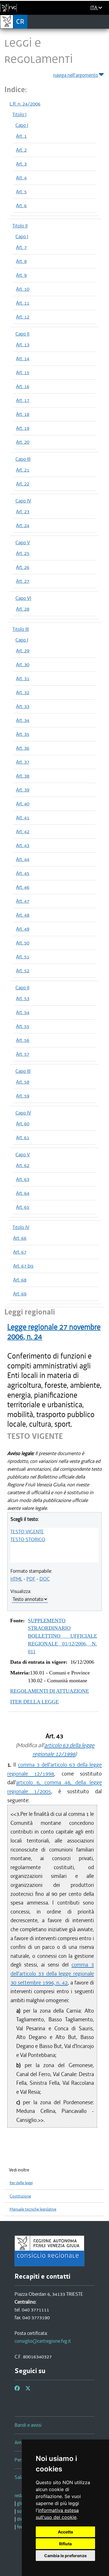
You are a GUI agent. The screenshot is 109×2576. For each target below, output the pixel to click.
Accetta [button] (65, 2532)
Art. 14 (23, 358)
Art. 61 (23, 1137)
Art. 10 (23, 289)
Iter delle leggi (21, 2183)
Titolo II (20, 226)
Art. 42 (23, 831)
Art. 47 (23, 901)
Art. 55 (23, 1026)
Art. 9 (21, 275)
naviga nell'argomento (76, 75)
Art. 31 (23, 678)
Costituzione (20, 2196)
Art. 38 (23, 776)
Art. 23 (23, 511)
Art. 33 (23, 706)
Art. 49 (23, 929)
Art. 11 (23, 303)
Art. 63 (23, 1179)
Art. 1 (21, 136)
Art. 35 (23, 734)
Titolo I (19, 114)
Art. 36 (23, 748)
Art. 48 (23, 915)
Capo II (22, 334)
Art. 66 (20, 1238)
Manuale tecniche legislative (33, 2209)
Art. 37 (23, 762)
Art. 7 (21, 247)
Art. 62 (23, 1165)
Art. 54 (23, 1012)
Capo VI (23, 598)
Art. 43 (23, 845)
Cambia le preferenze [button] (65, 2556)
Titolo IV (21, 1227)
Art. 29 (23, 651)
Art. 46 (23, 887)
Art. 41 (23, 818)
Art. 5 (21, 192)
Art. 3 (21, 164)
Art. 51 (23, 957)
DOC (45, 1579)
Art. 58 (23, 1082)
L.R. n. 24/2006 (25, 104)
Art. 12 (23, 317)
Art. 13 (23, 345)
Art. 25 (23, 553)
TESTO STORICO (28, 1539)
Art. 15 (23, 372)
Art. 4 (21, 178)
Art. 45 (23, 873)
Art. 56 (23, 1040)
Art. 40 (23, 804)
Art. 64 (23, 1193)
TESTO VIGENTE (27, 1532)
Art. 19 (23, 428)
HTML (16, 1579)
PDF (31, 1579)
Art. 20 (23, 442)
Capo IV (23, 501)
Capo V (23, 542)
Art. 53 (23, 998)
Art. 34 (23, 720)
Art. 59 (23, 1096)
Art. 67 (20, 1252)
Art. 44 (23, 859)
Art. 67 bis (23, 1266)
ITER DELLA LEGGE (34, 1702)
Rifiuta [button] (65, 2544)
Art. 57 (23, 1054)
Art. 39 (23, 790)
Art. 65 (23, 1207)
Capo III (23, 459)
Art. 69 (20, 1294)
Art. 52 (23, 971)
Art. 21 (23, 470)
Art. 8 (21, 261)
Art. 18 (23, 414)
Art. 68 (20, 1280)
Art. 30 (23, 665)
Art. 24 (23, 525)
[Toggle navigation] (103, 21)
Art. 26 (23, 567)
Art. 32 (23, 692)
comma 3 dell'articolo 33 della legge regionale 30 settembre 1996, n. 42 (52, 1974)
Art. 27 (23, 581)
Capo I (22, 125)
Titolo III (21, 629)
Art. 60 (23, 1124)
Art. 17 (23, 400)
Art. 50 (23, 943)
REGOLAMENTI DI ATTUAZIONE (50, 1691)
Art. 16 (23, 386)
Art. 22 (23, 484)
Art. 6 (21, 205)
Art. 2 (21, 150)
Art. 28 (23, 609)
